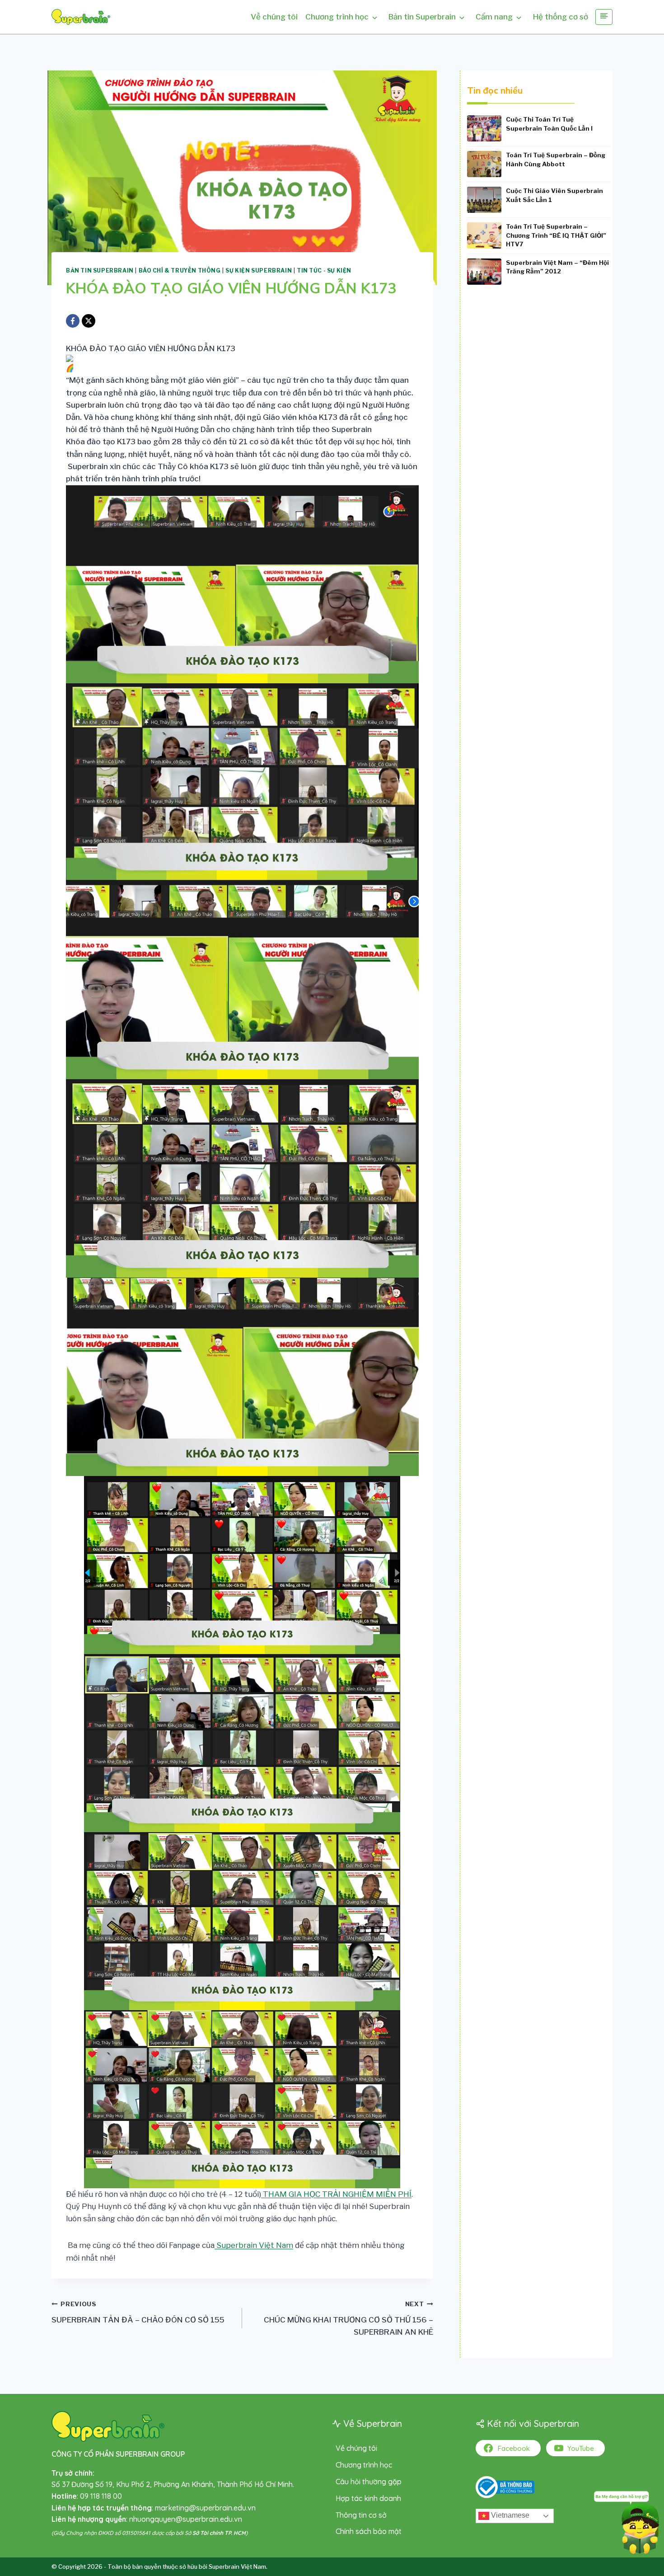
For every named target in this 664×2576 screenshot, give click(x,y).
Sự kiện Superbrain (259, 271)
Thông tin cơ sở (361, 2515)
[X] (89, 321)
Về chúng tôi (274, 17)
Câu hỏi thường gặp (369, 2482)
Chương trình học (337, 17)
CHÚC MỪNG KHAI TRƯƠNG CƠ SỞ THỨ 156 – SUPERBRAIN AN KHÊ (348, 2318)
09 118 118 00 (101, 2496)
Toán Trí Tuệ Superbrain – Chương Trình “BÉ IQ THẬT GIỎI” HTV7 (556, 235)
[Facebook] (73, 321)
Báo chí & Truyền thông (180, 271)
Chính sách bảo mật (369, 2531)
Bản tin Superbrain (422, 17)
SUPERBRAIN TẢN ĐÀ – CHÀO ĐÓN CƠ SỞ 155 (138, 2312)
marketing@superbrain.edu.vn (205, 2508)
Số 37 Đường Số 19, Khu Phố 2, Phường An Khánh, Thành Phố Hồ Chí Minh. (173, 2484)
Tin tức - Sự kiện (324, 271)
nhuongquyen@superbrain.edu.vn (186, 2519)
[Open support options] (627, 2521)
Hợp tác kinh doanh (368, 2498)
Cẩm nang (494, 17)
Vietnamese (509, 2515)
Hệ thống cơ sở (561, 17)
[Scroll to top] (21, 2546)
